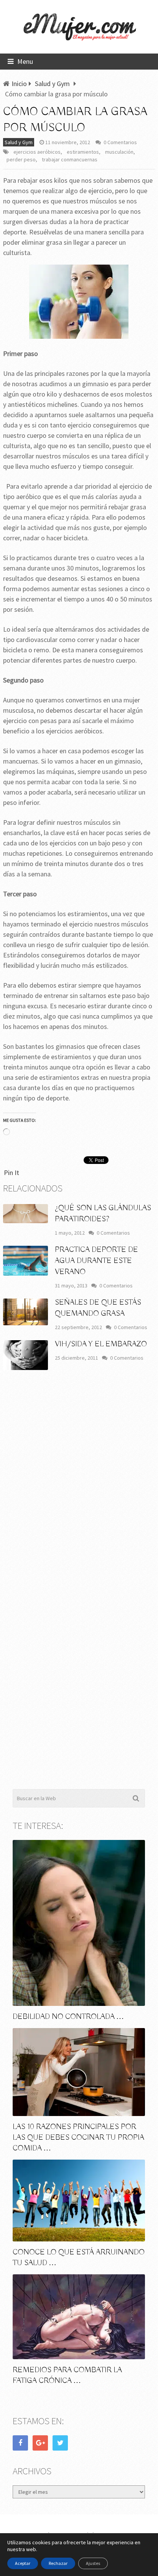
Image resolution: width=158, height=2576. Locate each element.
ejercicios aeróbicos (37, 152)
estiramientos (83, 152)
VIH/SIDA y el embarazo (101, 1344)
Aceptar (23, 2563)
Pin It (12, 1173)
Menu (25, 61)
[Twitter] (60, 2443)
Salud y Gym (19, 142)
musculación (119, 152)
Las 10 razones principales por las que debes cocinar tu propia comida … (78, 2138)
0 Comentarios (120, 142)
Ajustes (93, 2563)
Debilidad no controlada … (68, 2017)
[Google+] (40, 2443)
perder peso (21, 159)
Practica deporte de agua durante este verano (96, 1261)
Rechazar (58, 2563)
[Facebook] (20, 2443)
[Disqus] (79, 1489)
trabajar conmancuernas (70, 159)
